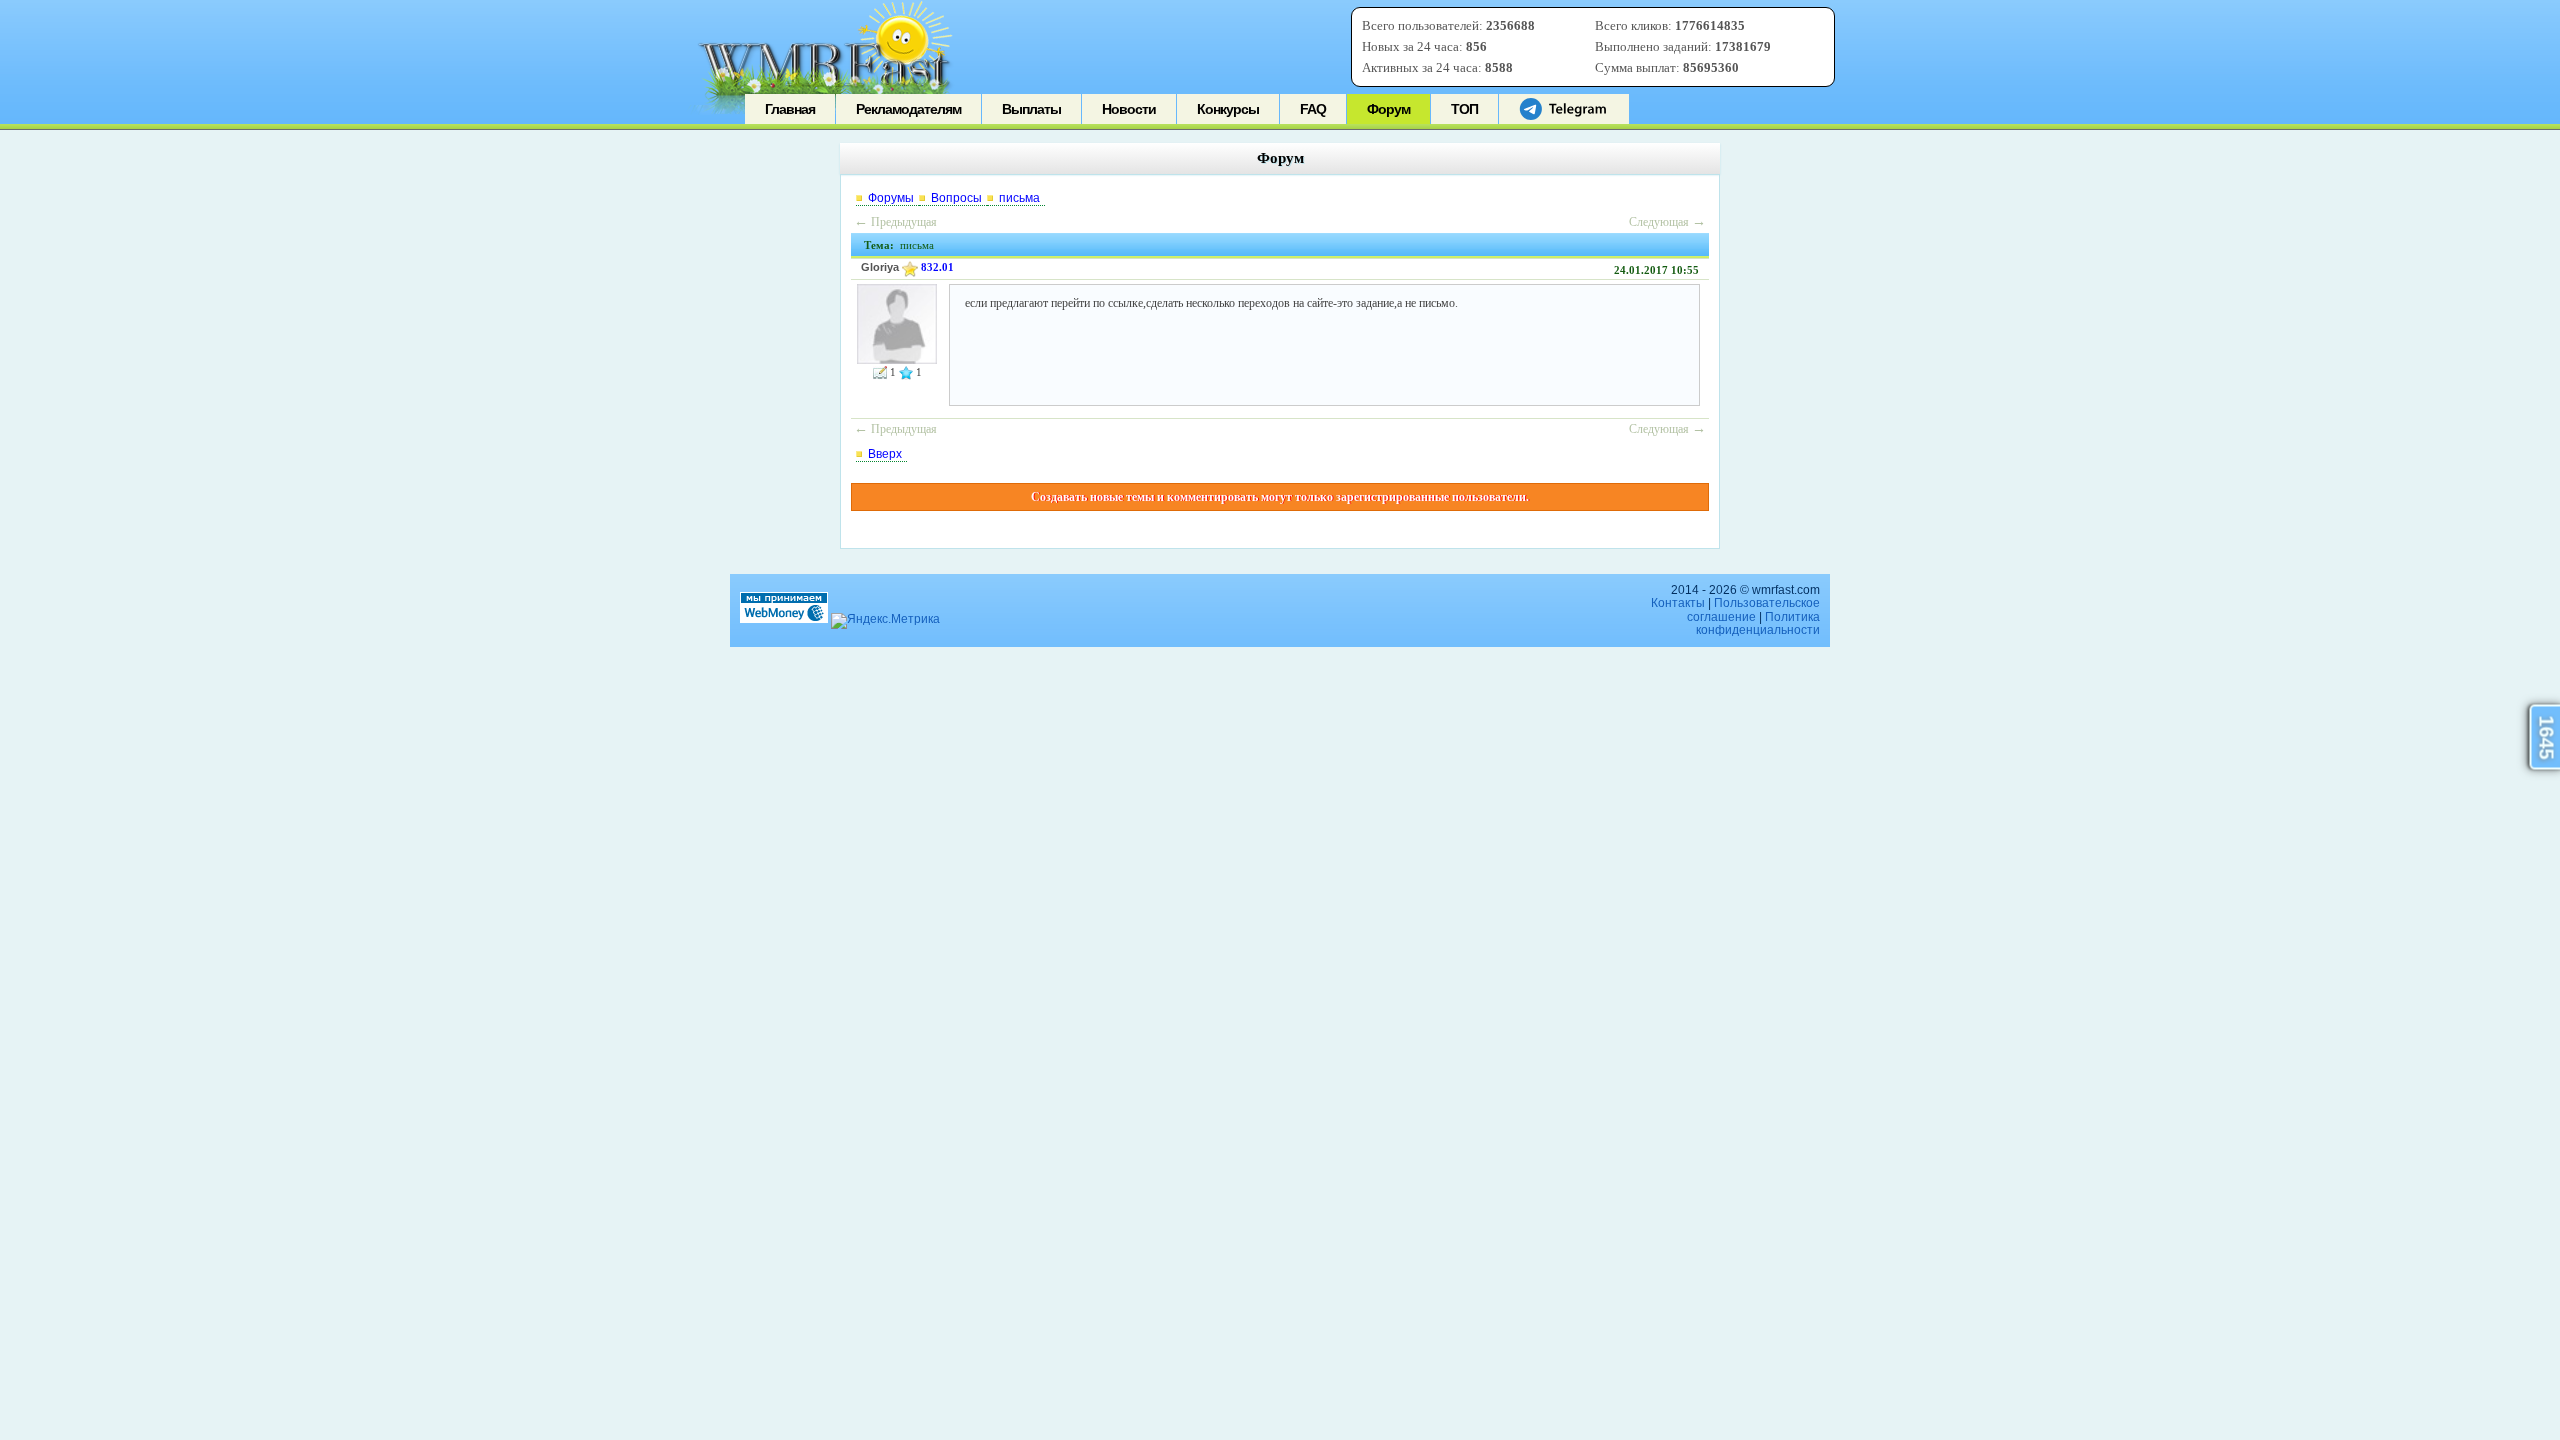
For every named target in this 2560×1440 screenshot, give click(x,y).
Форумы (891, 198)
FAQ (1313, 109)
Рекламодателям (908, 109)
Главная (790, 109)
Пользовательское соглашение (1753, 609)
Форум (1388, 109)
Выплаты (1031, 109)
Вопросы (956, 198)
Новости (1129, 109)
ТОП (1464, 109)
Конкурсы (1228, 109)
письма (1019, 198)
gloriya (880, 267)
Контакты (1678, 603)
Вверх (885, 454)
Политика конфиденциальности (1758, 623)
